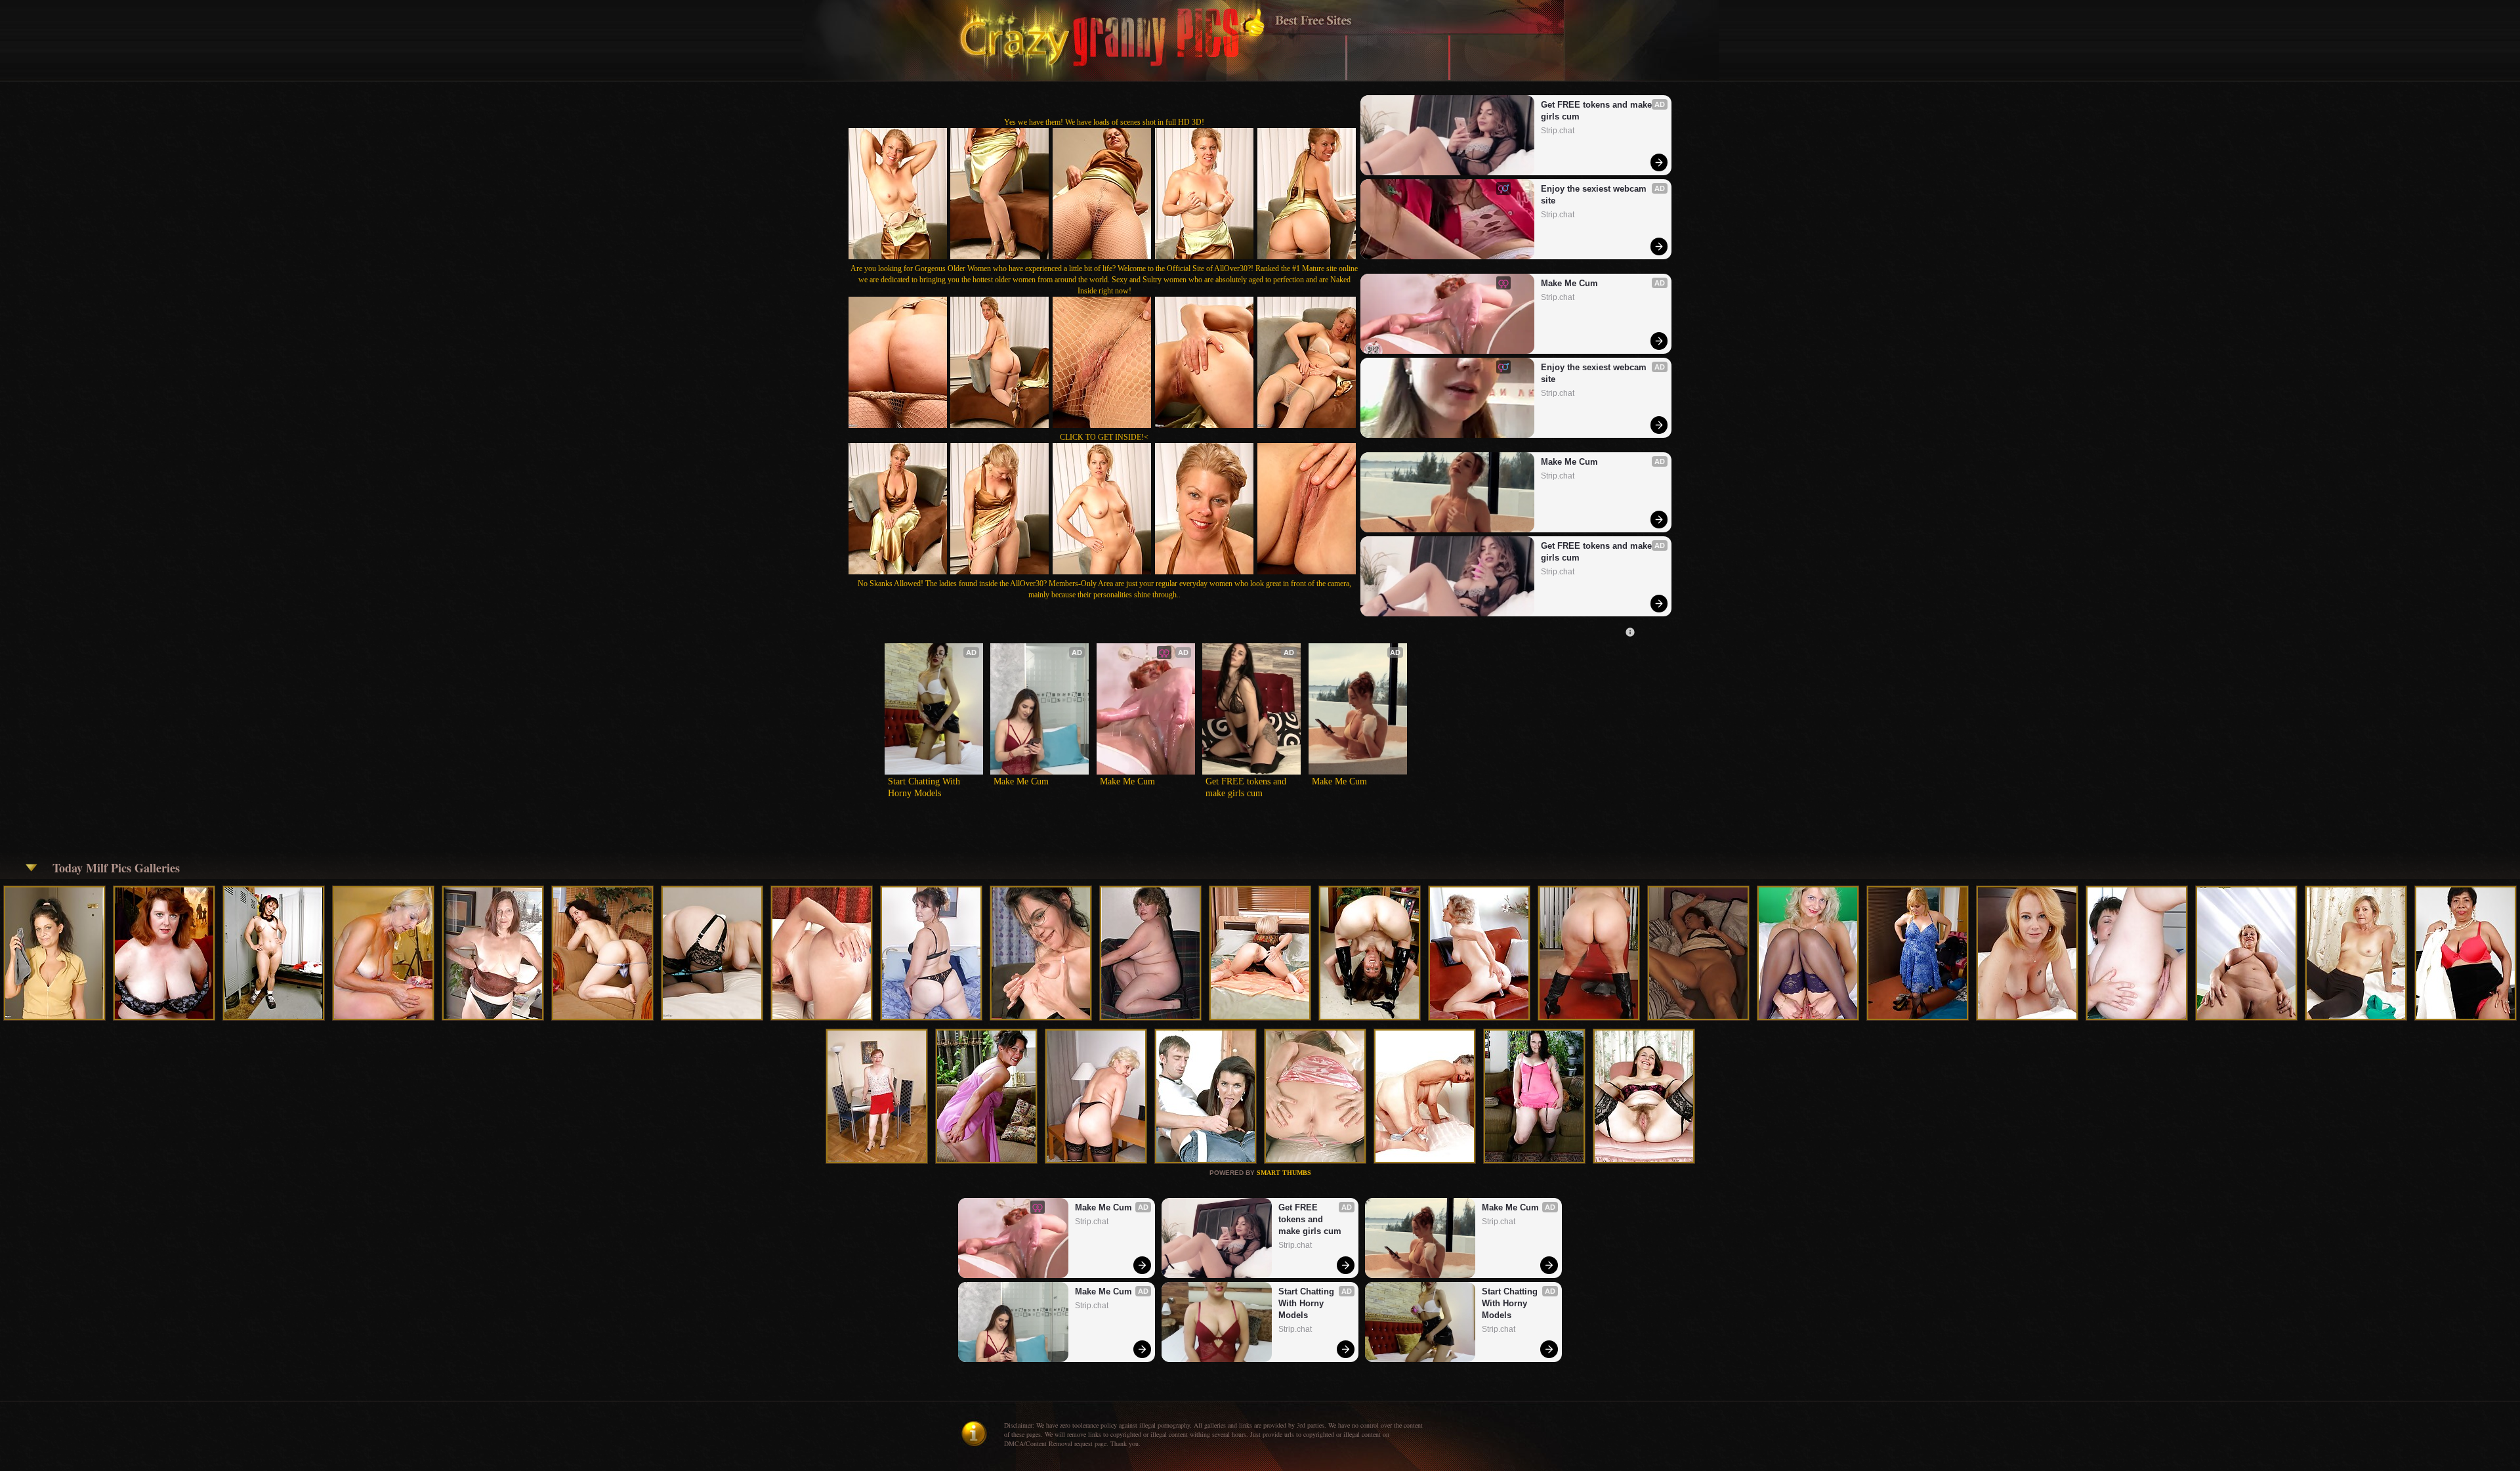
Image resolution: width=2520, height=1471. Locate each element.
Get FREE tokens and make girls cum (1598, 111)
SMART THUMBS (1284, 1173)
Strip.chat (1558, 131)
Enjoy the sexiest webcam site (1595, 195)
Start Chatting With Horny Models (925, 787)
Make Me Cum (1569, 283)
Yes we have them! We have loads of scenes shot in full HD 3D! (1104, 122)
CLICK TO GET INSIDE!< (1104, 437)
